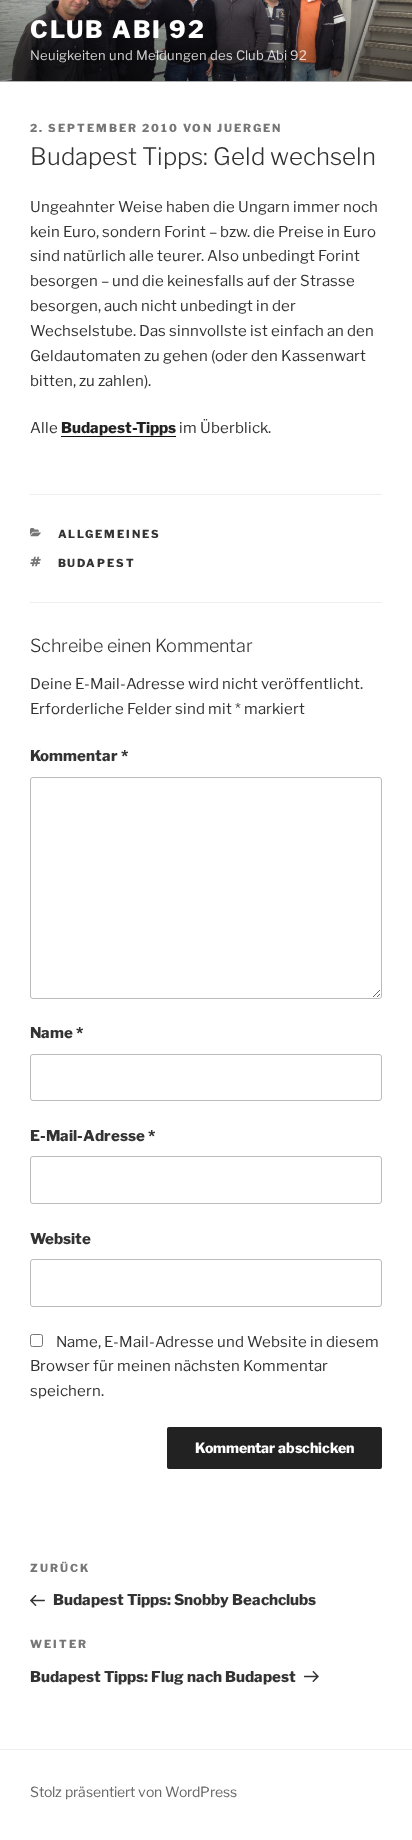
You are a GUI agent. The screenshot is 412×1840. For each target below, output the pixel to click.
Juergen (249, 128)
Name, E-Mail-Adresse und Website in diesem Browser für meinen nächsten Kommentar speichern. (204, 1367)
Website (60, 1239)
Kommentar (79, 756)
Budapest (97, 563)
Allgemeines (110, 534)
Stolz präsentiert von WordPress (133, 1791)
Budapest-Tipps (118, 428)
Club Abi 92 (118, 29)
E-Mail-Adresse (92, 1136)
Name (56, 1033)
